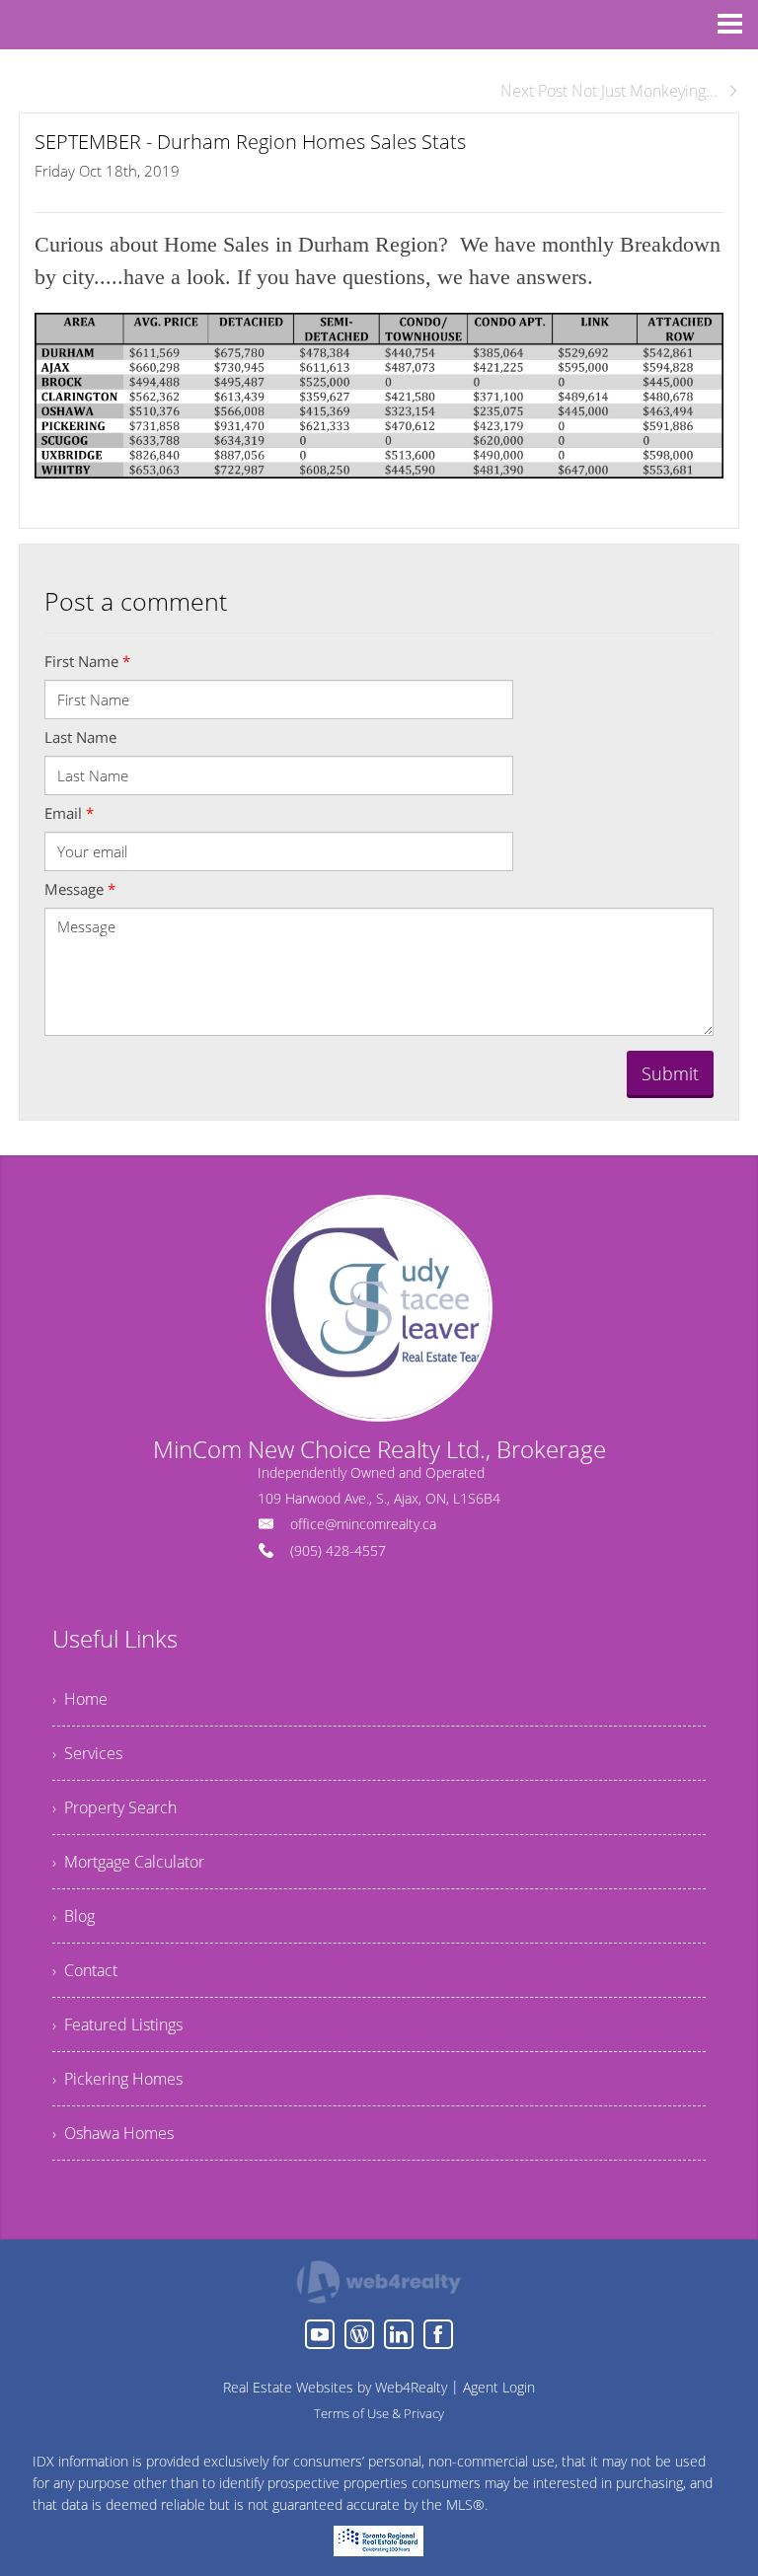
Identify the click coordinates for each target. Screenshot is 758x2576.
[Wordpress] (359, 2334)
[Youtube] (320, 2334)
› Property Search (114, 1807)
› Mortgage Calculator (128, 1862)
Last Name (80, 737)
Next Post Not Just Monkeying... (609, 91)
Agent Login (499, 2387)
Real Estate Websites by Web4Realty (335, 2387)
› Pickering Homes (117, 2079)
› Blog (74, 1916)
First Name (87, 661)
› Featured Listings (117, 2024)
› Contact (85, 1970)
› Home (80, 1699)
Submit (670, 1073)
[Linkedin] (399, 2334)
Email (69, 813)
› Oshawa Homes (113, 2133)
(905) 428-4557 (338, 1550)
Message (80, 889)
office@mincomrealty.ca (363, 1524)
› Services (87, 1753)
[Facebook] (438, 2334)
